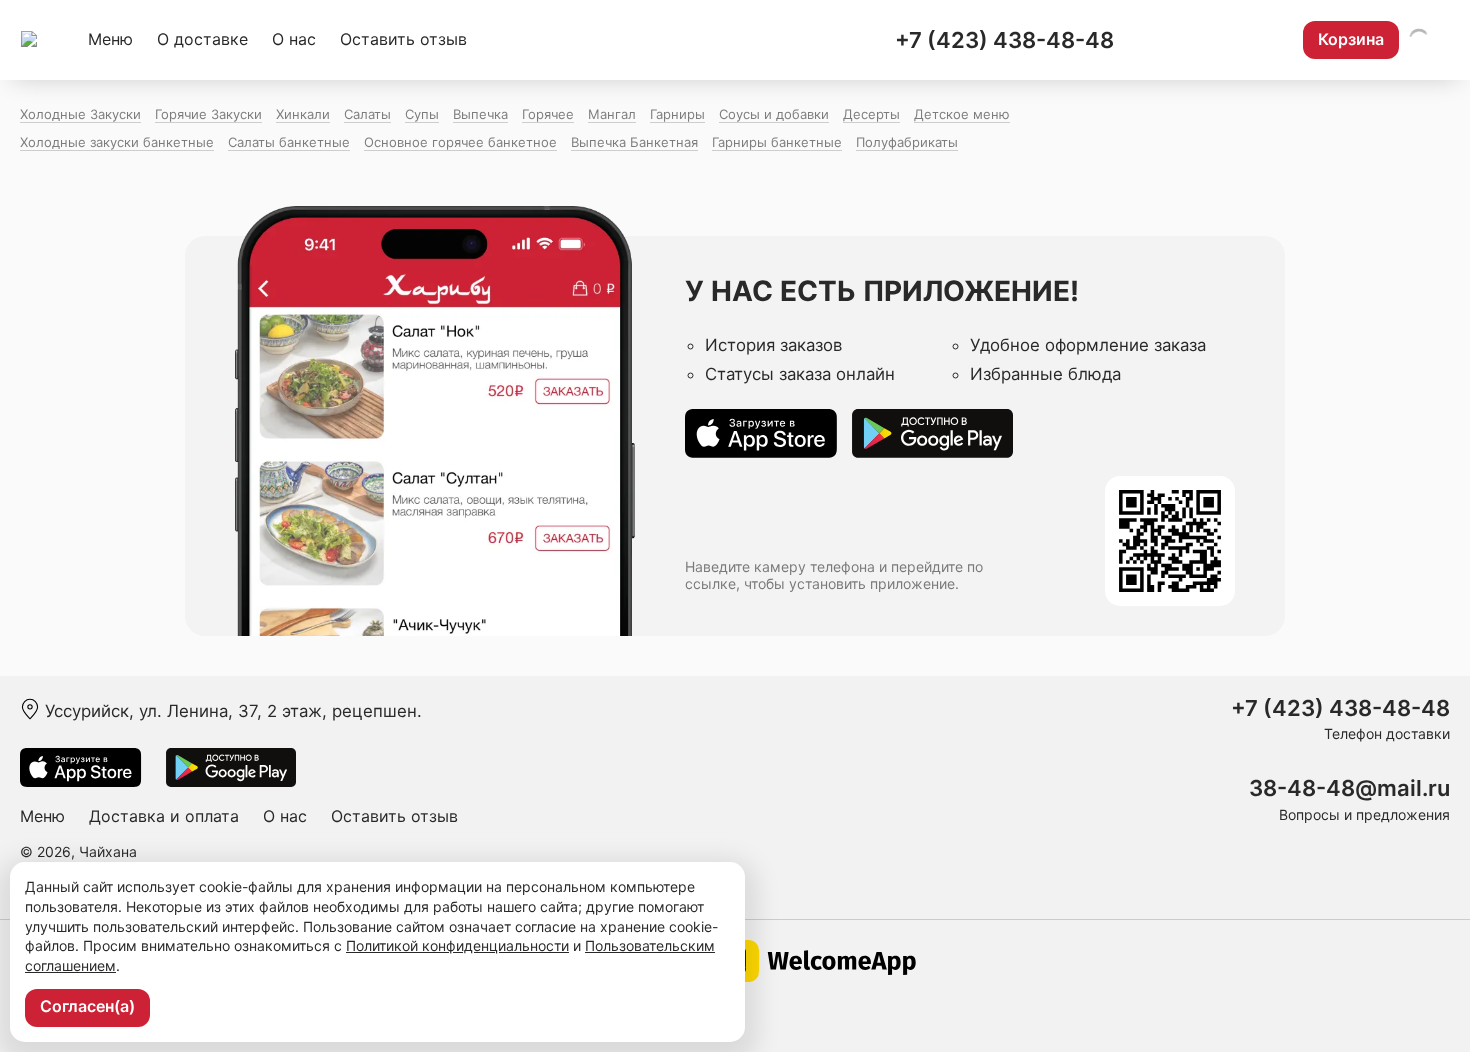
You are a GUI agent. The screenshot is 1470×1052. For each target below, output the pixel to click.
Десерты (871, 114)
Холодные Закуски (80, 114)
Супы (422, 114)
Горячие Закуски (208, 114)
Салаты (367, 114)
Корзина (1351, 39)
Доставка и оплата (164, 816)
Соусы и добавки (774, 114)
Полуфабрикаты (907, 142)
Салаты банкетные (289, 142)
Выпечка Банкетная (634, 142)
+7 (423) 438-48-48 (1004, 40)
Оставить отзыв (403, 39)
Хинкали (303, 114)
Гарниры (677, 114)
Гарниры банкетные (777, 142)
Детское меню (962, 114)
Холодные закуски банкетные (117, 142)
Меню (110, 39)
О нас (294, 39)
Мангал (612, 114)
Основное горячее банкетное (460, 142)
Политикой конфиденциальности (457, 945)
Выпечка (480, 114)
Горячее (548, 114)
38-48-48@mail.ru (1349, 788)
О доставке (202, 39)
